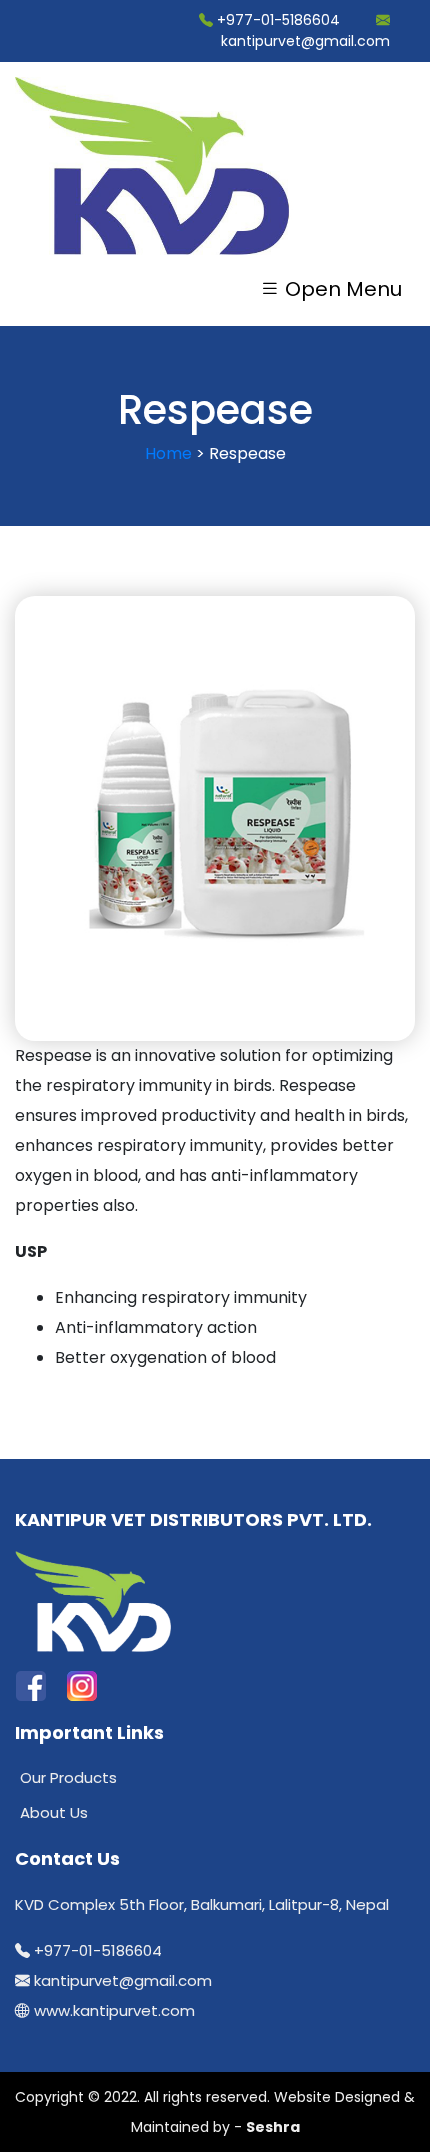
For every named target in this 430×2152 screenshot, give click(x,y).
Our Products (68, 1777)
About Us (54, 1812)
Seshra (273, 2127)
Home (168, 453)
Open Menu (341, 288)
